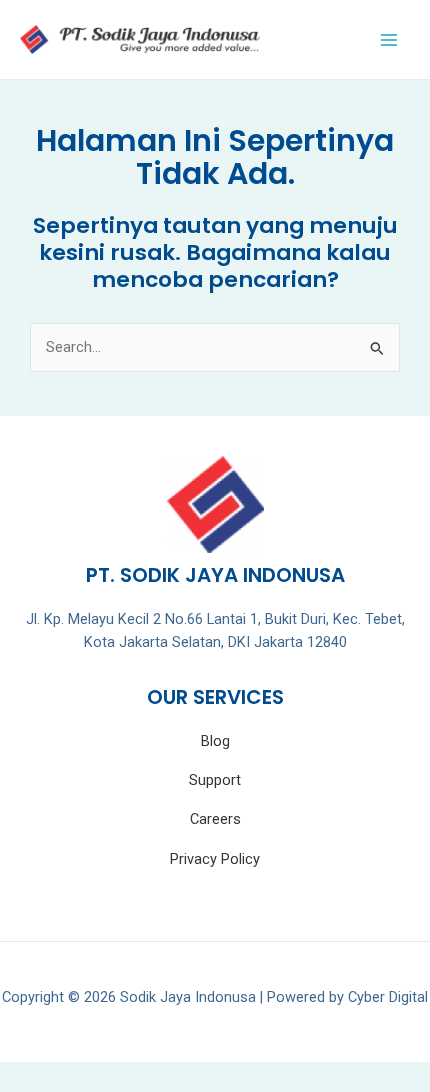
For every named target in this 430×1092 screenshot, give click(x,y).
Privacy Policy (215, 859)
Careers (215, 819)
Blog (215, 741)
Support (215, 780)
